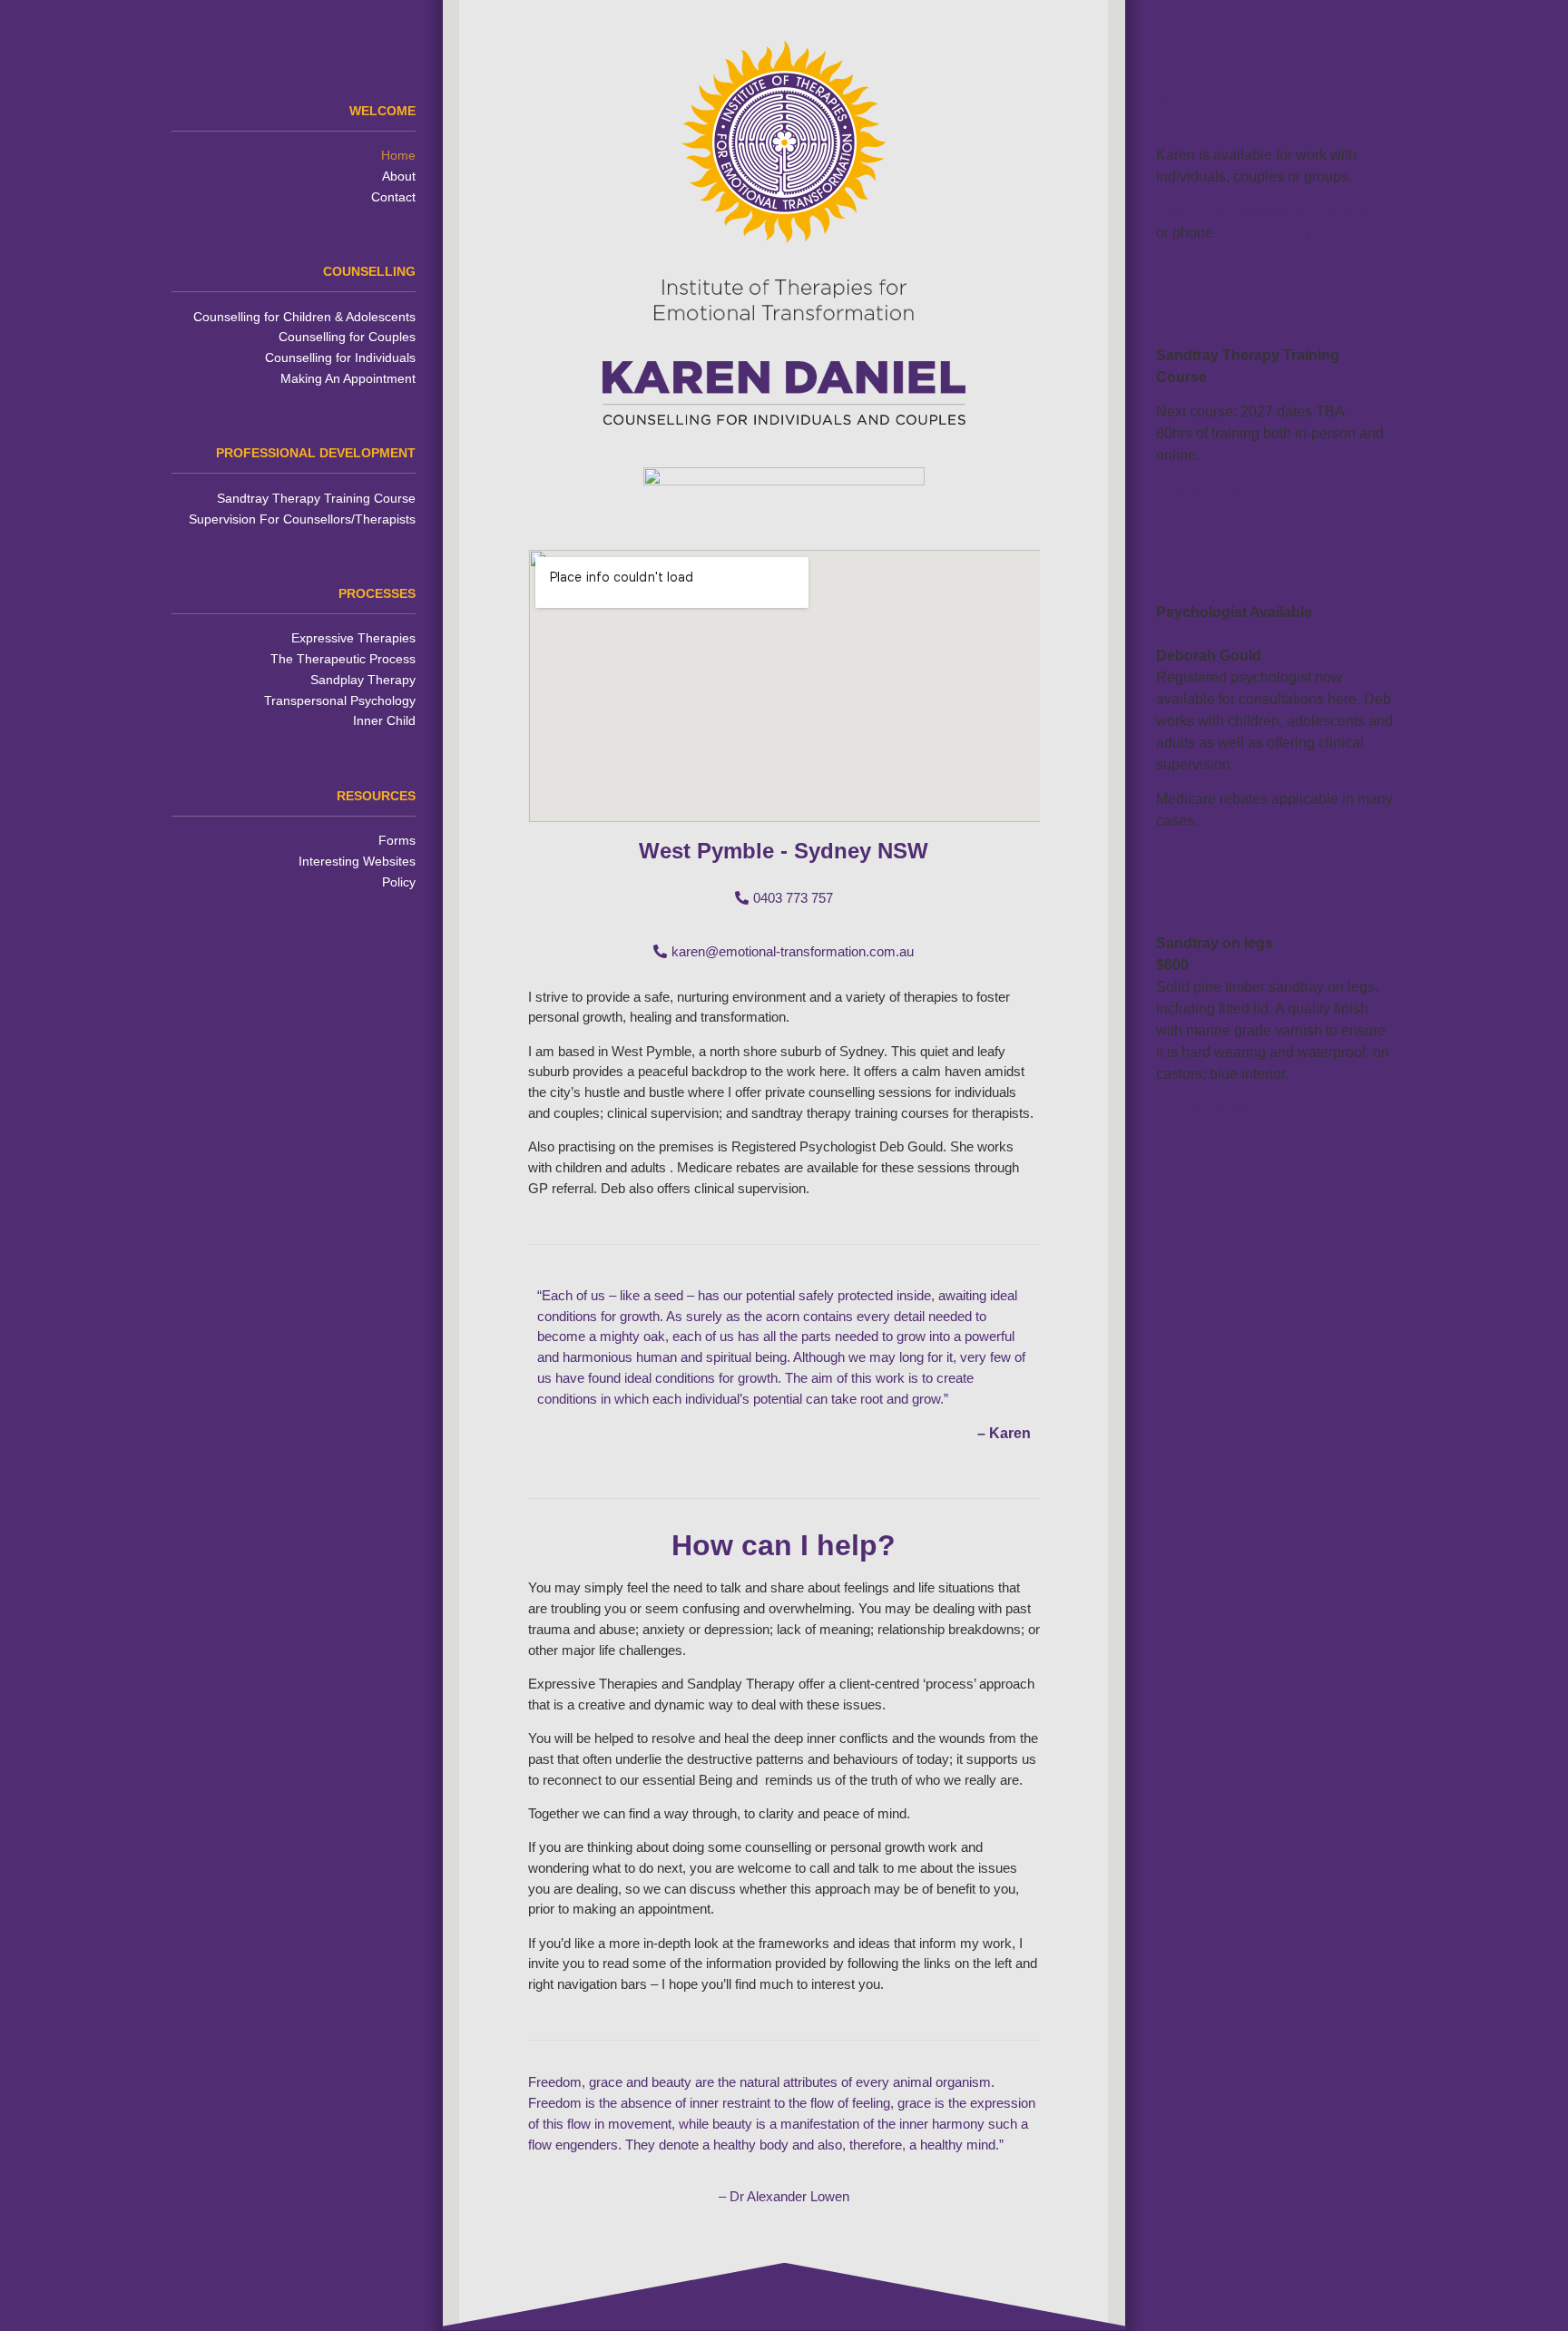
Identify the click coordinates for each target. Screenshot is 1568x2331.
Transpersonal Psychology (340, 700)
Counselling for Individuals (340, 357)
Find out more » (1206, 490)
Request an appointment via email (1266, 211)
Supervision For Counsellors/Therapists (302, 519)
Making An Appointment (348, 378)
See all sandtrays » (1218, 1108)
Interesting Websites (357, 861)
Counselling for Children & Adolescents (304, 317)
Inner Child (384, 720)
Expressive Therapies (353, 638)
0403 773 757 (1261, 233)
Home (398, 155)
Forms (397, 840)
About (399, 176)
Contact (393, 197)
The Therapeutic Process (343, 659)
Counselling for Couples (347, 337)
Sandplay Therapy (363, 680)
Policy (399, 882)
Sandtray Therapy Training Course (316, 498)
